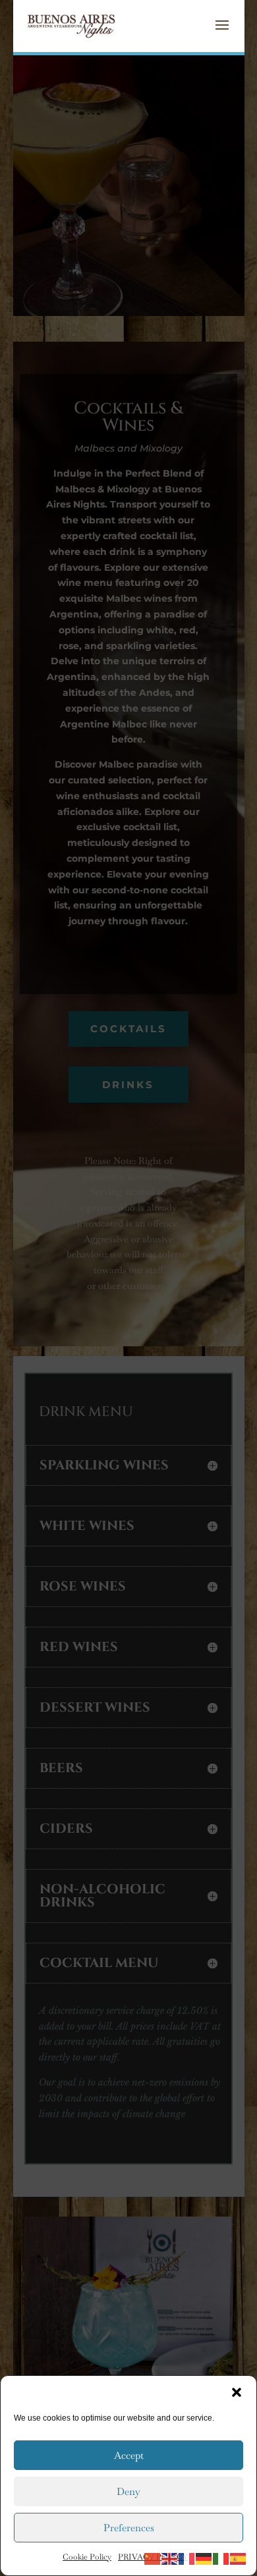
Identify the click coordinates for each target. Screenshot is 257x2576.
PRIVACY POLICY (153, 2557)
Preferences (129, 2528)
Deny (128, 2491)
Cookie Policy (87, 2557)
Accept (129, 2455)
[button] (237, 2392)
